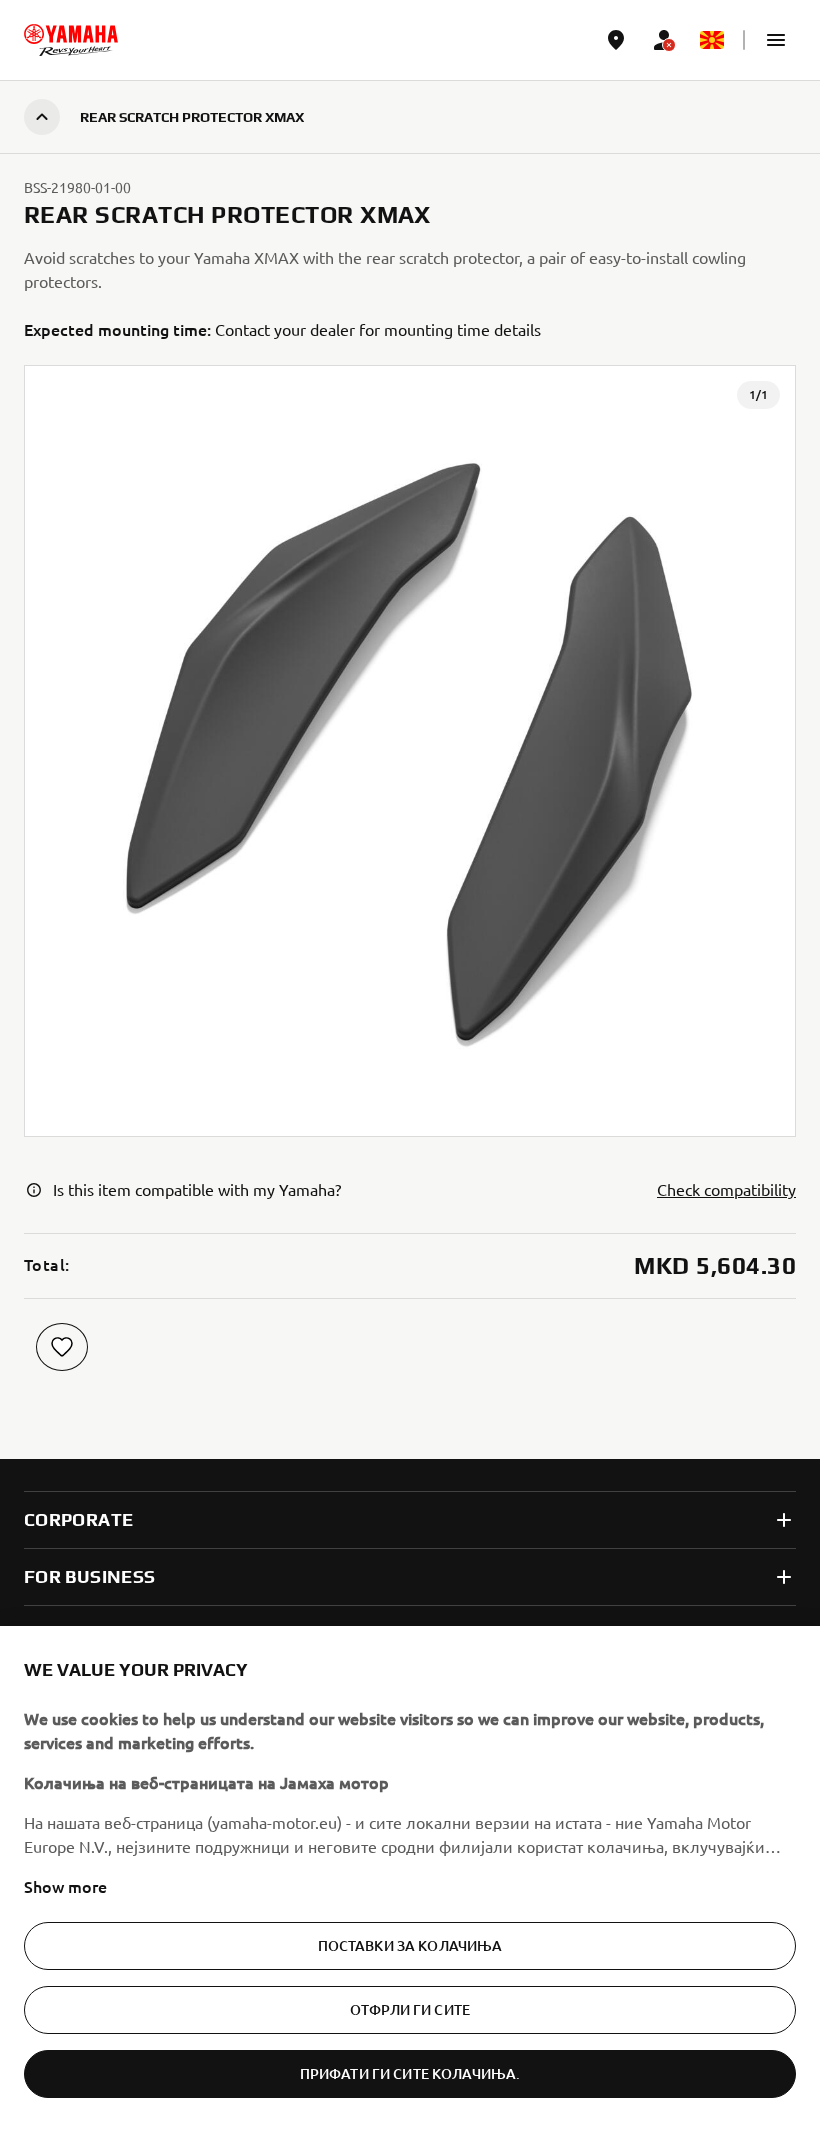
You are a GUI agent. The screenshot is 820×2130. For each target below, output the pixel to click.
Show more (65, 1886)
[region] (410, 1878)
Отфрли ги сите (410, 2009)
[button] (776, 40)
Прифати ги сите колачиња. (410, 2073)
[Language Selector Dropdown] (712, 40)
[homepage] (71, 40)
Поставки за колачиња (410, 1945)
